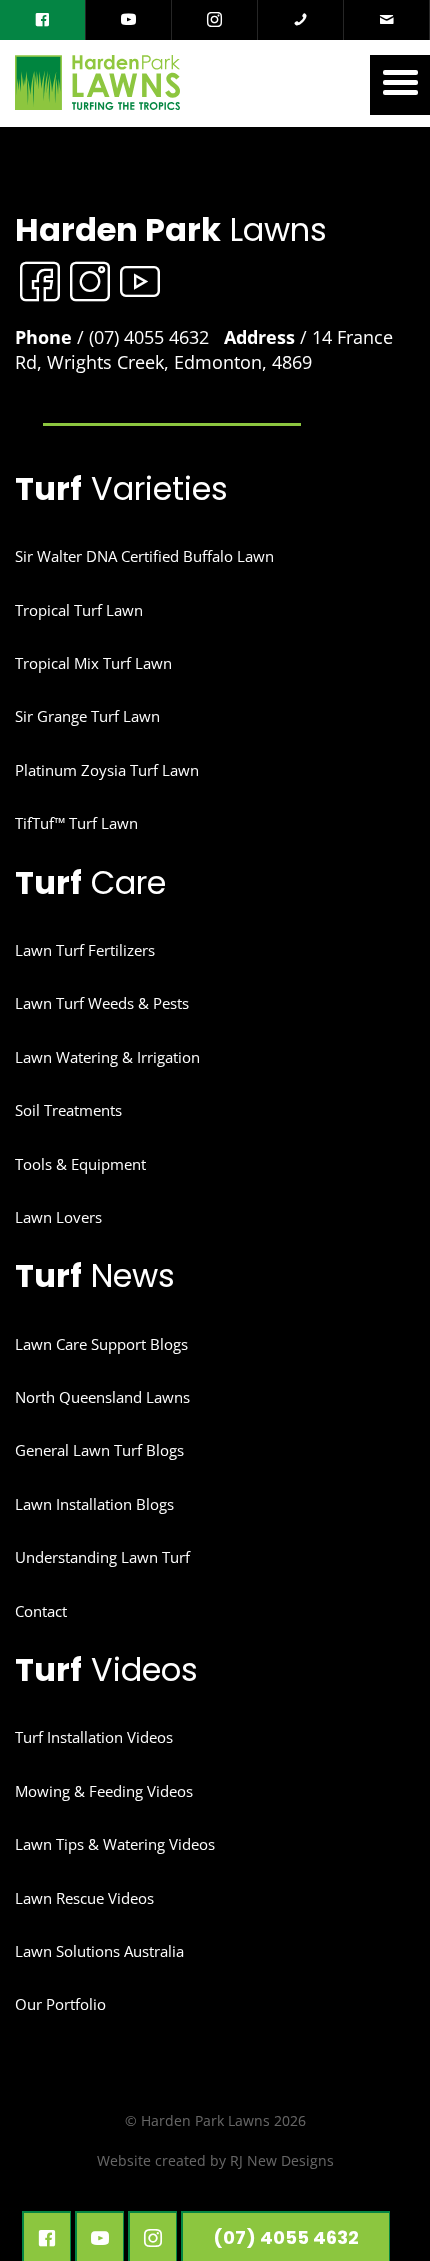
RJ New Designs (282, 2160)
